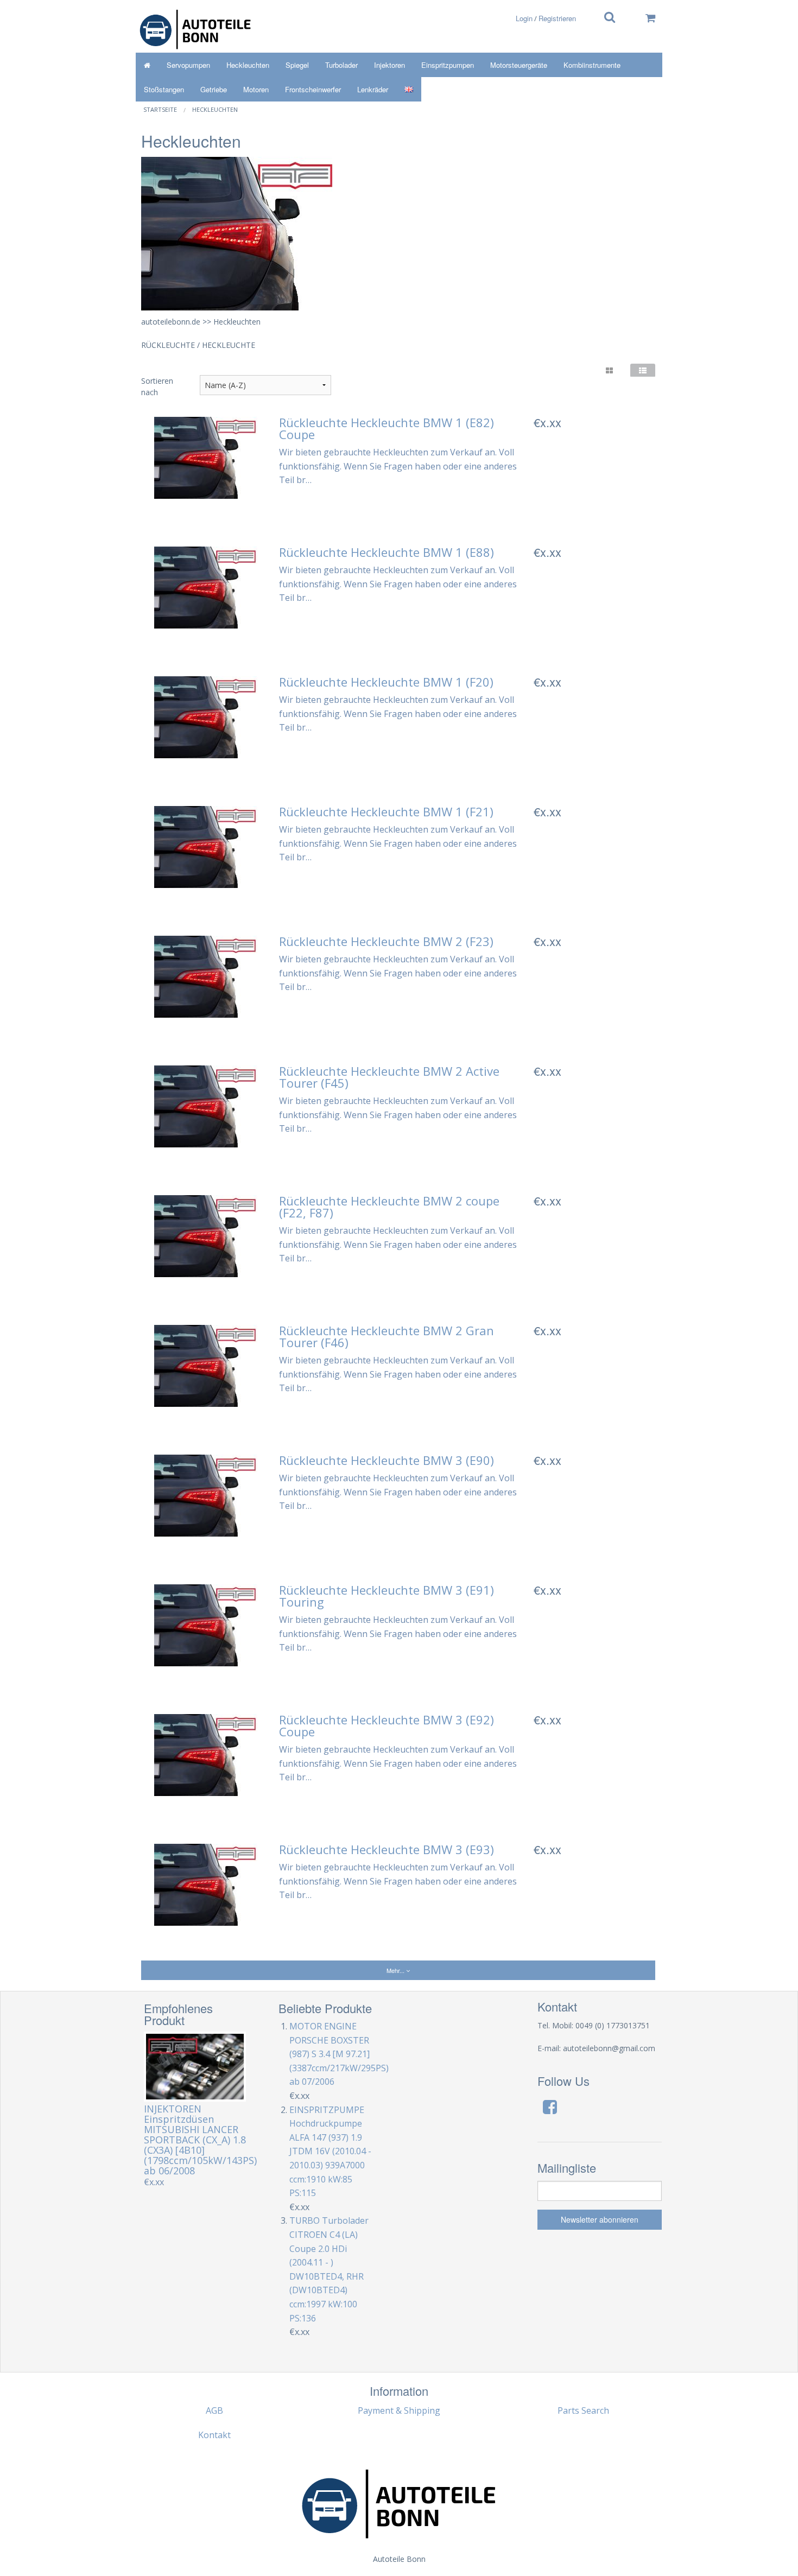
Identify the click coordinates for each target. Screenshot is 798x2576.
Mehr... (396, 1970)
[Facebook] (550, 2107)
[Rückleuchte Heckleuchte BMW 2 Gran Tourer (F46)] (206, 1365)
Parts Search (583, 2410)
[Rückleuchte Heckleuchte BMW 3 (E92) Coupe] (206, 1754)
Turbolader (341, 65)
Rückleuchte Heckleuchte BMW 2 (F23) (386, 941)
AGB (214, 2410)
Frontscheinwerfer (313, 89)
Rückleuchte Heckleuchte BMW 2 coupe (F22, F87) (389, 1207)
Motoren (256, 89)
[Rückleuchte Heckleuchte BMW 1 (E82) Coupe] (206, 457)
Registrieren (557, 18)
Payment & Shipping (399, 2410)
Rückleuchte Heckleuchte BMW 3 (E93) (387, 1849)
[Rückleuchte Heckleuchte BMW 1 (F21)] (206, 846)
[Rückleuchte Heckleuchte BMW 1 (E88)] (206, 587)
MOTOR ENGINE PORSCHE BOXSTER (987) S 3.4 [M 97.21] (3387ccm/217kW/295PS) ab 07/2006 (339, 2054)
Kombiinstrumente (592, 65)
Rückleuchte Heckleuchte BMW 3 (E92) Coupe (387, 1725)
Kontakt (214, 2435)
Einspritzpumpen (448, 65)
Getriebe (214, 89)
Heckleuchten (248, 65)
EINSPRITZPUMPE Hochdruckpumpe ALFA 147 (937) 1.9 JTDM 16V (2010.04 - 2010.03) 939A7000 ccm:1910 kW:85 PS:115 (330, 2152)
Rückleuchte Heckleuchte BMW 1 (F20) (386, 682)
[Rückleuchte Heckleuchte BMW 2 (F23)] (206, 976)
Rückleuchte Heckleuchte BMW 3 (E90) (387, 1460)
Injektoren (389, 65)
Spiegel (297, 65)
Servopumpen (188, 65)
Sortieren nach (157, 386)
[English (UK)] (409, 89)
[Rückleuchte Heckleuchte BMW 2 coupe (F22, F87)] (206, 1235)
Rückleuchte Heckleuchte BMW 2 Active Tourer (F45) (389, 1077)
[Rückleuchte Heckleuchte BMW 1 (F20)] (206, 716)
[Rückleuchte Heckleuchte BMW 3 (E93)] (206, 1884)
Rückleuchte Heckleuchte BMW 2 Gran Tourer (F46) (387, 1336)
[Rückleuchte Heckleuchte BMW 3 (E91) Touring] (206, 1625)
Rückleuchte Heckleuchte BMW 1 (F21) (386, 811)
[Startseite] (147, 65)
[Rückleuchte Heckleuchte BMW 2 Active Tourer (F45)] (206, 1106)
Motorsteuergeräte (519, 65)
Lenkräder (373, 89)
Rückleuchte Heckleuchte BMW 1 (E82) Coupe (387, 428)
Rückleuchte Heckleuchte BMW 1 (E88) (387, 552)
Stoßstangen (164, 89)
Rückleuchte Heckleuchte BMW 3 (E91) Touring (387, 1596)
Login (524, 18)
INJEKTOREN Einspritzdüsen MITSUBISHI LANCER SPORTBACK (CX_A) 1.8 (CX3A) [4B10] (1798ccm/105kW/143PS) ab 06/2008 (200, 2140)
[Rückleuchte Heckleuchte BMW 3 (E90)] (206, 1495)
